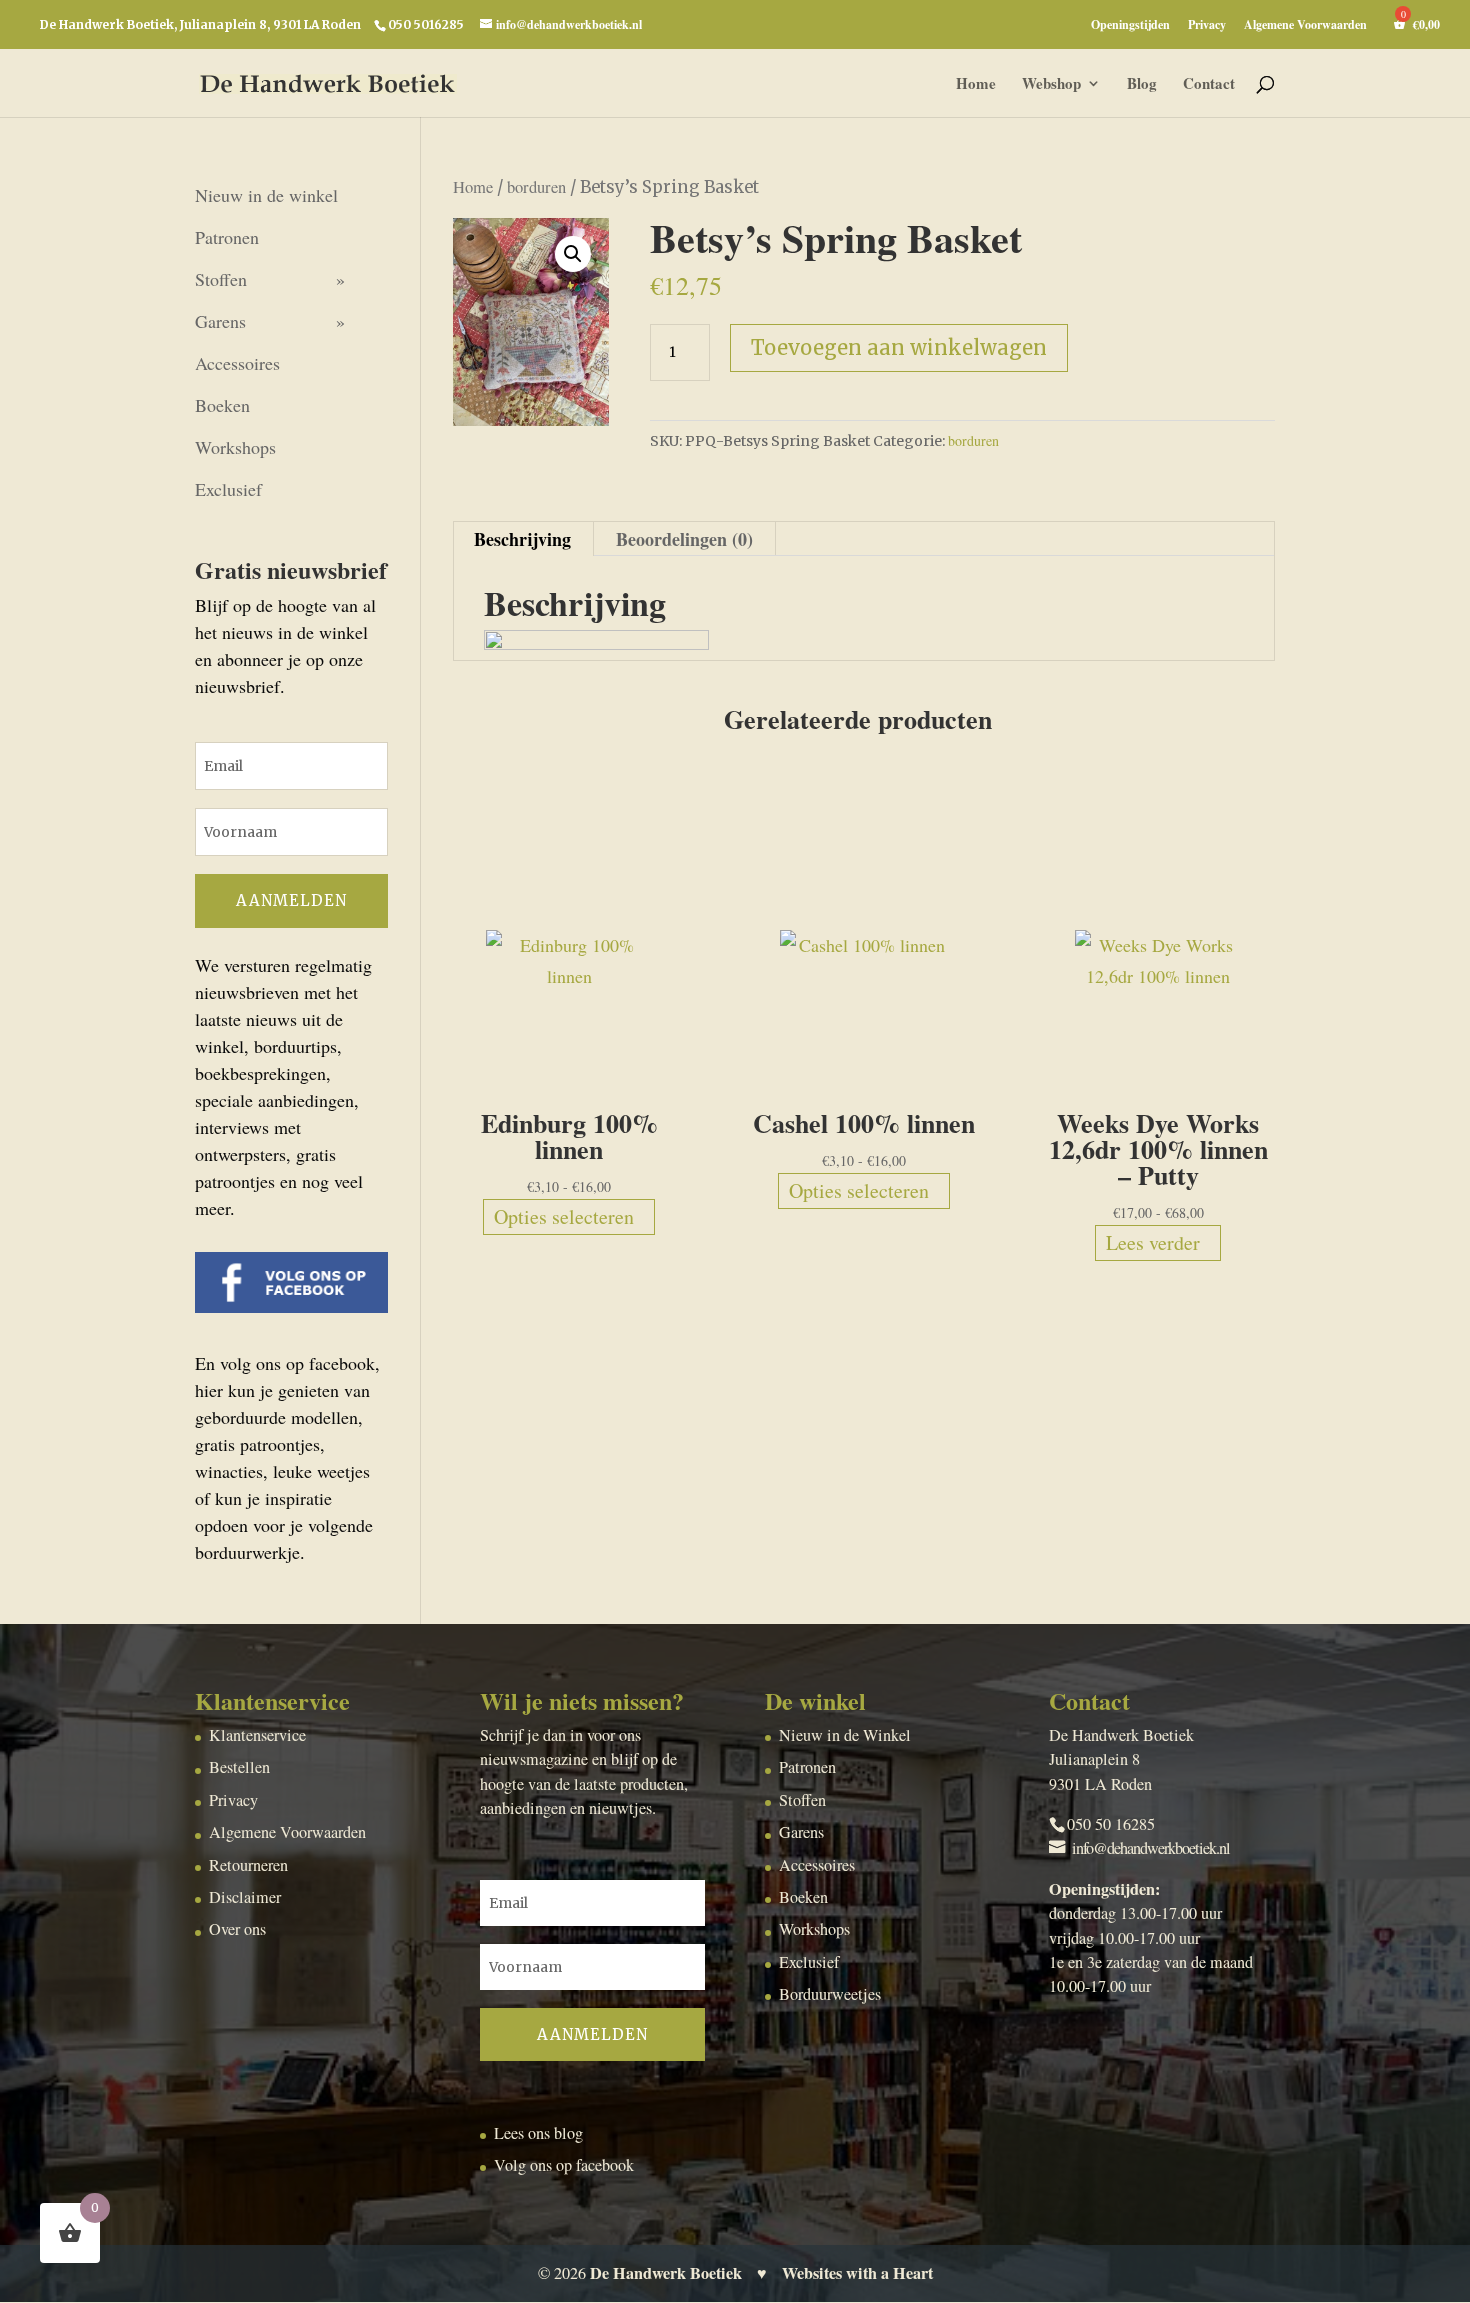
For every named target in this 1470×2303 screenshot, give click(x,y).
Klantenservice (257, 1735)
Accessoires (237, 363)
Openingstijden (1130, 26)
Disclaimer (245, 1897)
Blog (1142, 85)
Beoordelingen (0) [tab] (684, 539)
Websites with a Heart (857, 2273)
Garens (220, 321)
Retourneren (248, 1865)
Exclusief (228, 489)
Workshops (235, 447)
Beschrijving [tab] (522, 539)
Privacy (1207, 26)
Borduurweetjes (830, 1994)
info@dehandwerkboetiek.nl (1151, 1848)
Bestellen (239, 1767)
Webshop (1051, 85)
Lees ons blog (538, 2133)
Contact (1209, 85)
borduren (536, 187)
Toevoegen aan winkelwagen (899, 347)
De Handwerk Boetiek (666, 2273)
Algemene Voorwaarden (1305, 26)
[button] (573, 254)
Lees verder (1153, 1242)
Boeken (222, 405)
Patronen (227, 237)
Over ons (237, 1929)
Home (976, 85)
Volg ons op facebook (564, 2165)
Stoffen (221, 279)
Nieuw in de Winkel (845, 1735)
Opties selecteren (564, 1216)
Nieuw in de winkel (266, 195)
